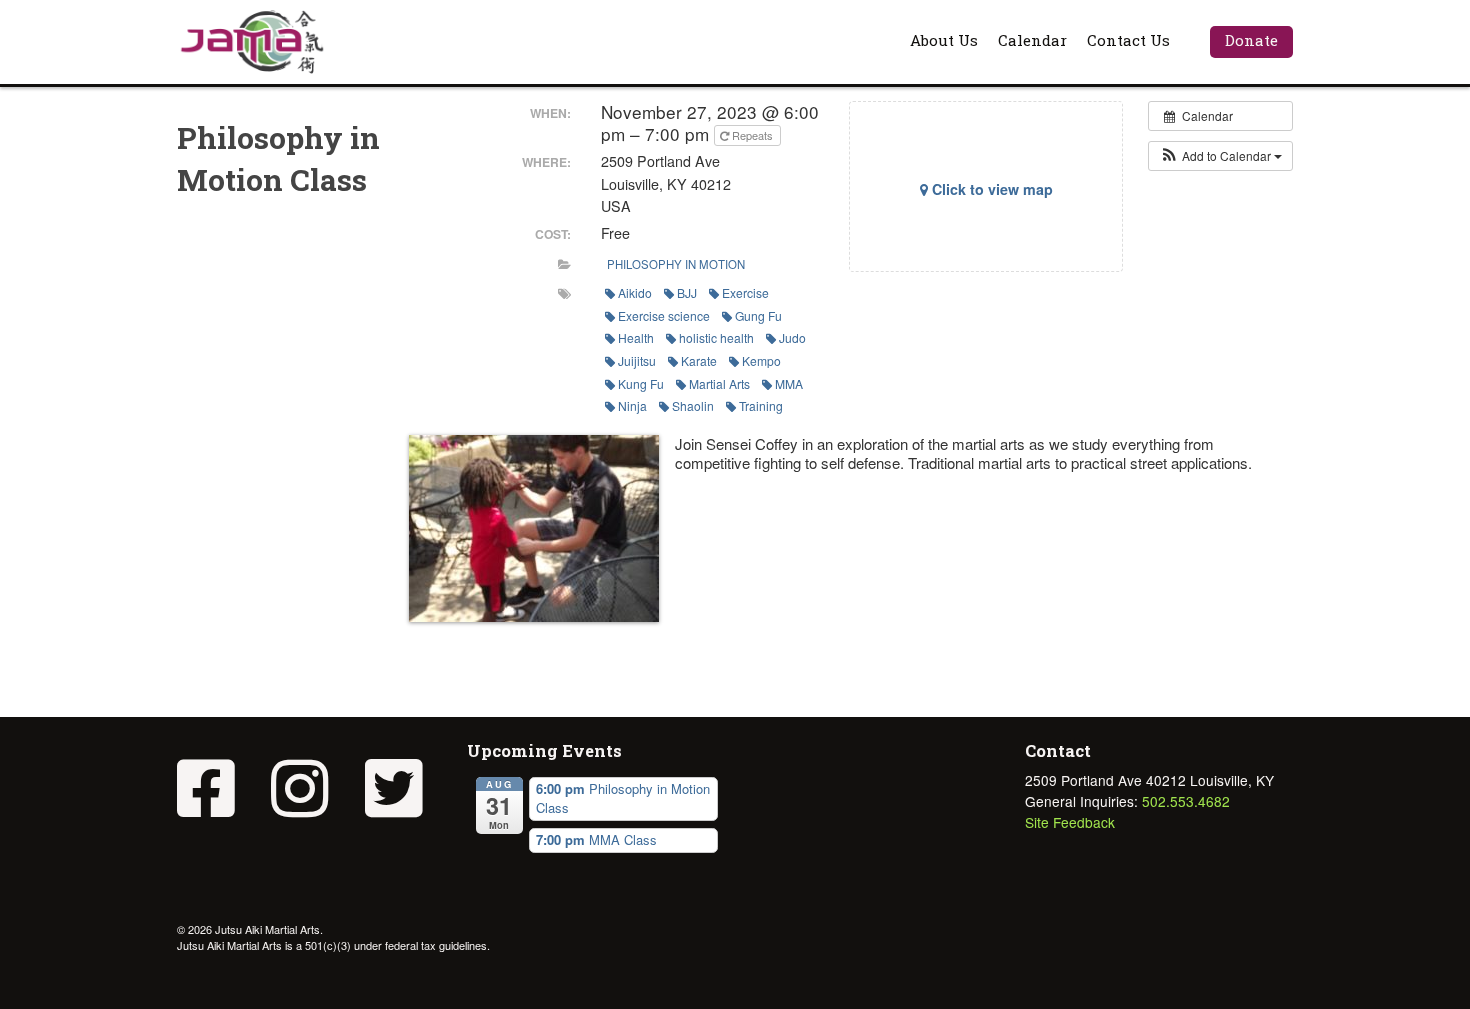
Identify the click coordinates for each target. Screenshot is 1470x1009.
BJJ (687, 292)
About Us (944, 40)
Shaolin (693, 405)
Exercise (745, 292)
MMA (789, 383)
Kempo (761, 360)
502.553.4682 (1186, 801)
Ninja (632, 405)
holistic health (716, 337)
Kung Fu (641, 383)
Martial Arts (719, 383)
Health (636, 337)
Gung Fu (758, 315)
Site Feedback (1070, 822)
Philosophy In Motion (676, 264)
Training (761, 405)
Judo (792, 337)
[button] (1220, 156)
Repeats (752, 135)
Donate (1251, 40)
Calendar (1032, 40)
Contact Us (1128, 40)
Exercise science (664, 315)
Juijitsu (637, 360)
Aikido (635, 292)
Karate (699, 360)
